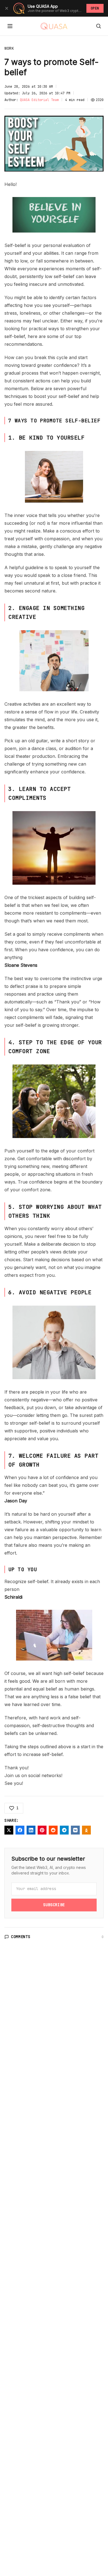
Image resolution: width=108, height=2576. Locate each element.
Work (9, 48)
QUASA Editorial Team (39, 100)
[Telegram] (64, 1830)
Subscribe (54, 1905)
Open (95, 8)
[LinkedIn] (31, 1830)
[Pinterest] (42, 1830)
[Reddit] (53, 1830)
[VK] (75, 1830)
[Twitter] (9, 1830)
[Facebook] (20, 1830)
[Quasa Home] (54, 26)
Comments (21, 1937)
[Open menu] (10, 26)
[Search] (99, 26)
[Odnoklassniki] (86, 1830)
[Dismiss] (7, 8)
